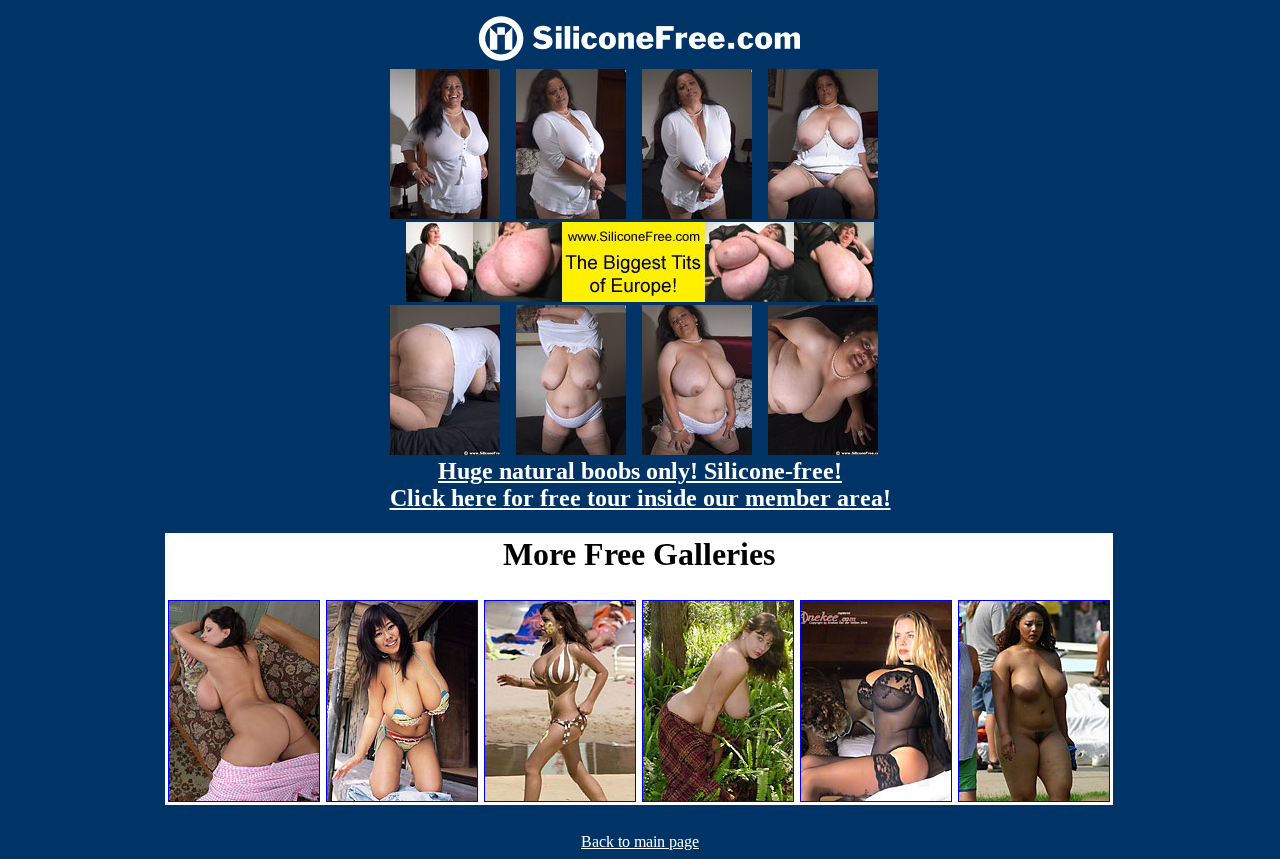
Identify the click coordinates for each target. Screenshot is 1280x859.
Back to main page (640, 841)
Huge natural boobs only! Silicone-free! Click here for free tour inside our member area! (640, 484)
